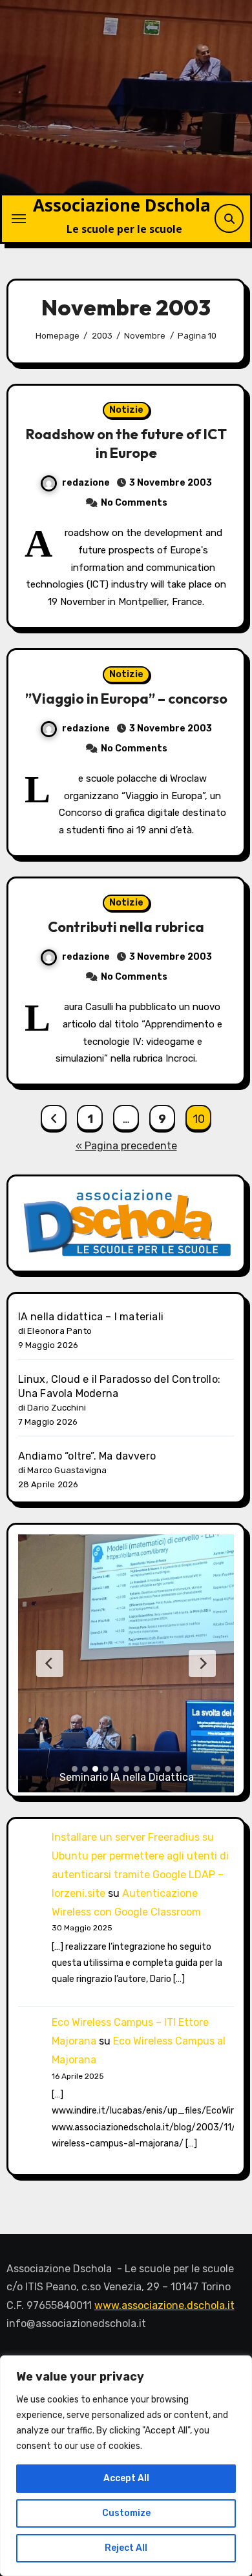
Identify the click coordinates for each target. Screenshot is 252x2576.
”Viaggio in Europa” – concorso (126, 698)
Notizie (126, 410)
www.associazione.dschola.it (164, 2305)
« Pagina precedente (126, 1146)
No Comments (134, 503)
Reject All (126, 2548)
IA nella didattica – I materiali (91, 1317)
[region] (126, 2466)
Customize (126, 2513)
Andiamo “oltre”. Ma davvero (87, 1456)
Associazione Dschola (122, 205)
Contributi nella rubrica (126, 927)
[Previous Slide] (50, 1663)
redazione (86, 483)
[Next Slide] (202, 1663)
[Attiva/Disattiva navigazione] (19, 219)
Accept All (126, 2478)
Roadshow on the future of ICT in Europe (126, 443)
